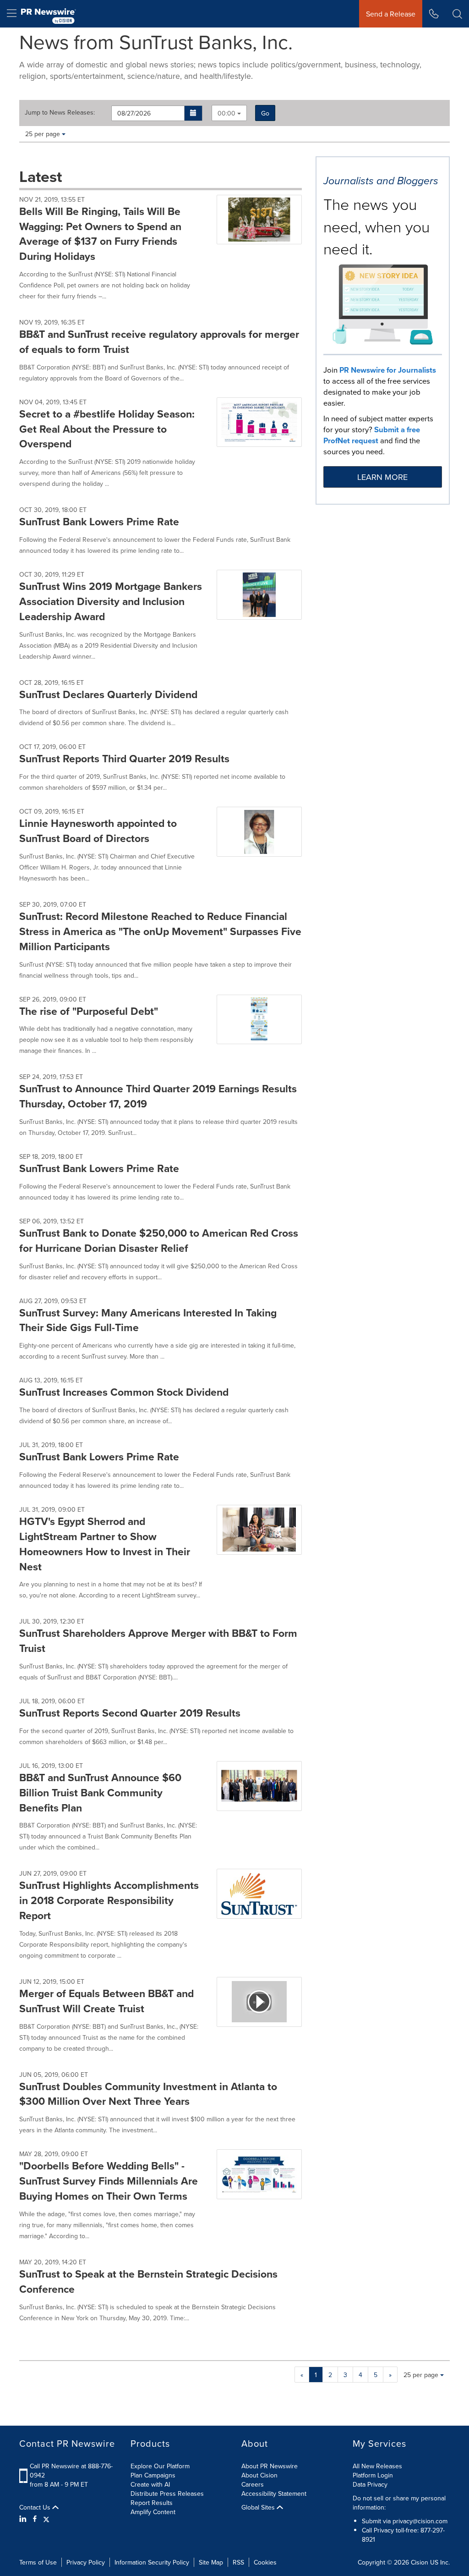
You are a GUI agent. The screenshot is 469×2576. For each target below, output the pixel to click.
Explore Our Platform (160, 2466)
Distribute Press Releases (167, 2493)
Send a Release (391, 14)
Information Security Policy (152, 2562)
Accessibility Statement (274, 2493)
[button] (194, 113)
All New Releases (377, 2466)
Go (265, 113)
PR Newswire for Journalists (388, 370)
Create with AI (150, 2484)
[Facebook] (35, 2519)
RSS (238, 2562)
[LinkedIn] (24, 2519)
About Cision (259, 2475)
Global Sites (259, 2507)
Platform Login (373, 2475)
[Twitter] (46, 2519)
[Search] (457, 14)
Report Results (152, 2503)
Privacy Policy (86, 2562)
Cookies (265, 2562)
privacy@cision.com (420, 2521)
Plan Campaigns (153, 2475)
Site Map (211, 2562)
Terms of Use (38, 2562)
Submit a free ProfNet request (372, 435)
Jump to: (60, 112)
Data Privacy (370, 2484)
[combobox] (229, 113)
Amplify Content (153, 2512)
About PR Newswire (270, 2466)
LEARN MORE (382, 477)
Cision (420, 2562)
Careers (253, 2484)
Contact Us (36, 2507)
